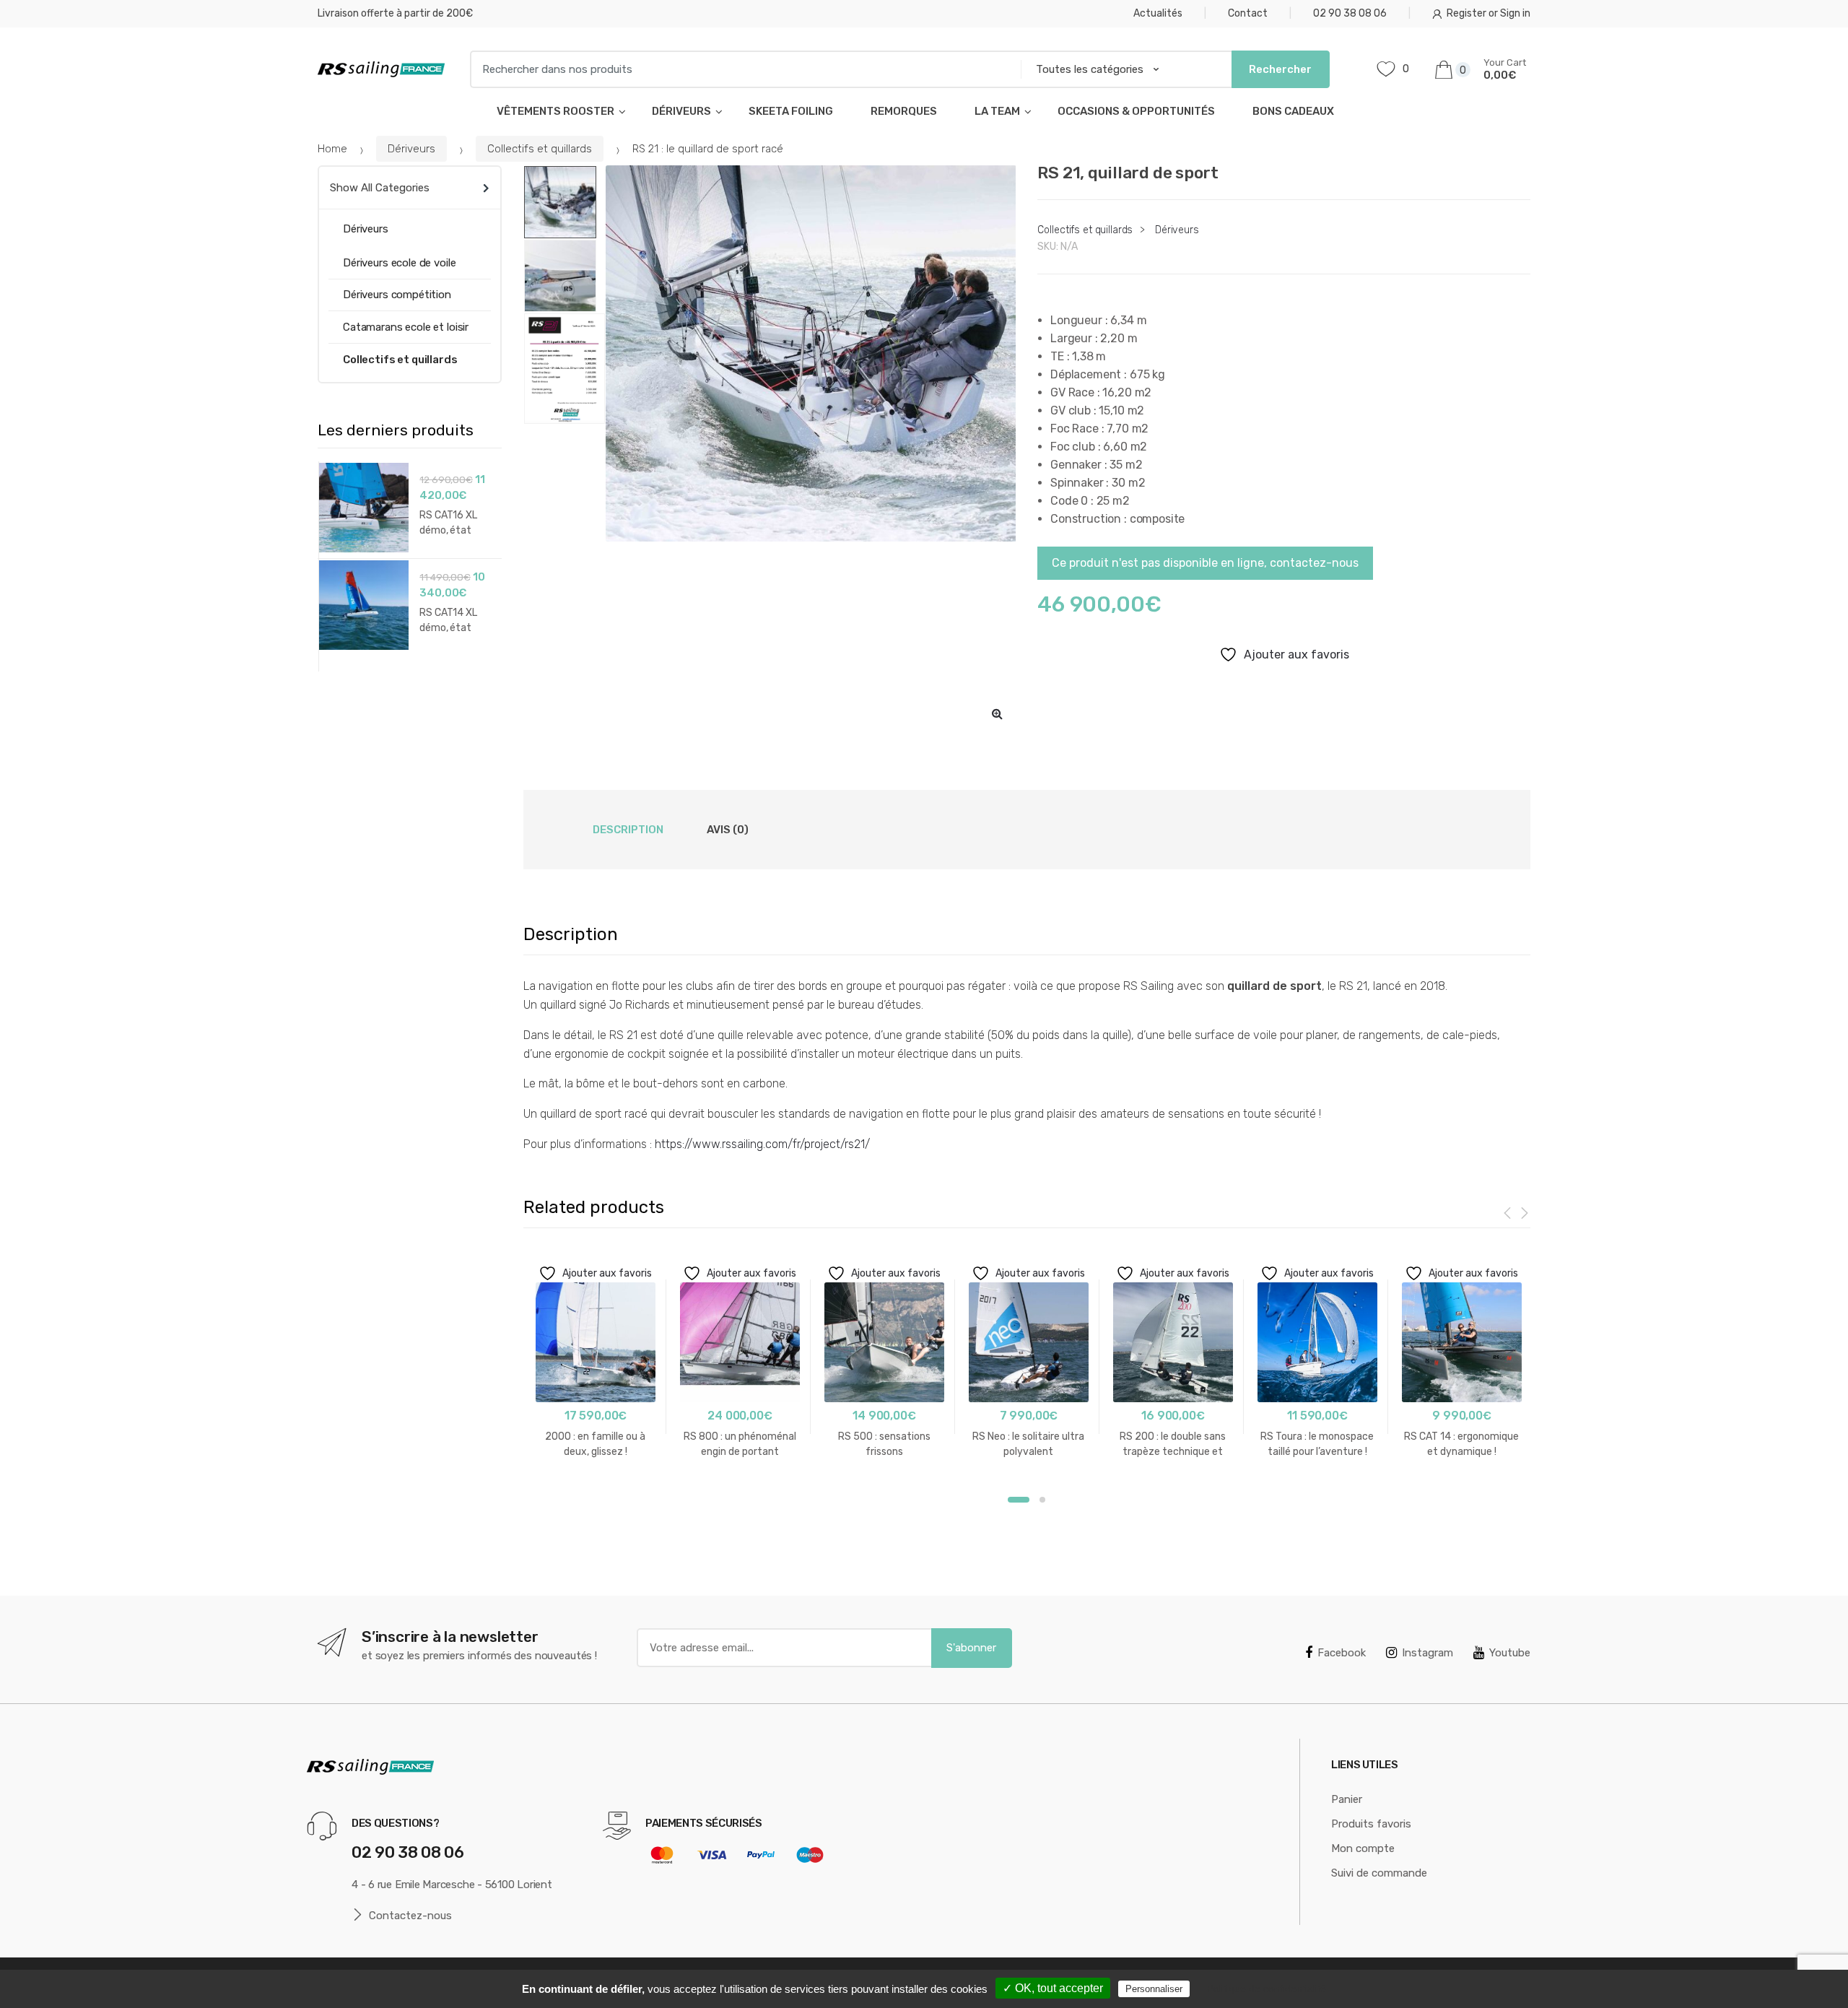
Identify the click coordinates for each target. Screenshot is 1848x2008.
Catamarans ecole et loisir (406, 327)
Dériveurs (681, 111)
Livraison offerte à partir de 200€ (395, 13)
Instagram (1428, 1653)
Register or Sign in (1489, 13)
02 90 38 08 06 (1350, 13)
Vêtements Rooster (555, 111)
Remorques (904, 111)
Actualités (1158, 13)
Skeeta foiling (791, 111)
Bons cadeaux (1293, 111)
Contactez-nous (410, 1916)
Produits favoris (1371, 1824)
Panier (1347, 1799)
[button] (997, 713)
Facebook (1342, 1653)
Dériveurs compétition (397, 295)
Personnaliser (1154, 1989)
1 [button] (1019, 1500)
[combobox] (741, 69)
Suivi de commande (1379, 1873)
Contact (1248, 13)
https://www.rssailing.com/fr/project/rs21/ (762, 1144)
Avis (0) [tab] (728, 830)
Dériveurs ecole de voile (399, 263)
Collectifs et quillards (540, 149)
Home (332, 149)
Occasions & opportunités (1136, 111)
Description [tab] (628, 830)
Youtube (1510, 1653)
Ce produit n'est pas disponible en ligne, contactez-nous (1205, 563)
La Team (997, 111)
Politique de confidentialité (1267, 1989)
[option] (811, 354)
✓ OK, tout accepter (1053, 1988)
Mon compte (1363, 1848)
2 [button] (1042, 1500)
